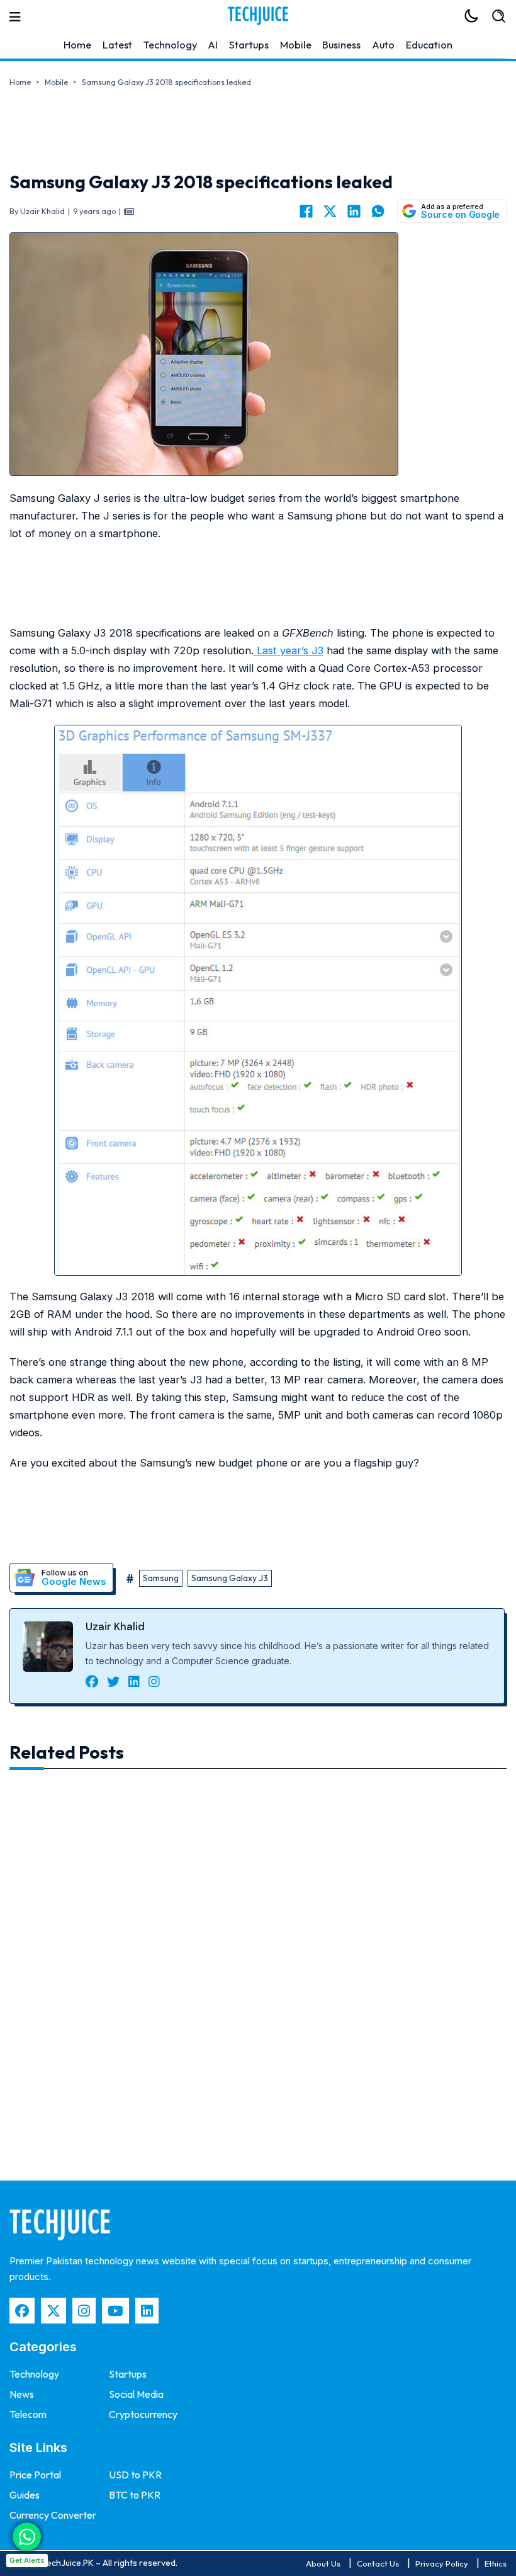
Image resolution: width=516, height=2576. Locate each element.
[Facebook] (306, 211)
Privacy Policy (442, 2563)
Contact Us (378, 2563)
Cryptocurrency (143, 2414)
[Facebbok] (22, 2311)
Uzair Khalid (115, 1626)
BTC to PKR (135, 2495)
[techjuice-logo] (258, 16)
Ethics (496, 2563)
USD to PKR (135, 2475)
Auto (383, 45)
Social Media (136, 2394)
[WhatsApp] (378, 211)
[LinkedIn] (354, 211)
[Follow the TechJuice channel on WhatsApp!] (27, 2537)
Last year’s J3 (289, 650)
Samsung (161, 1578)
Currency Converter (53, 2515)
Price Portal (35, 2475)
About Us (323, 2563)
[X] (330, 211)
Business (341, 45)
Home (77, 45)
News (22, 2394)
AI (213, 45)
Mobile (296, 45)
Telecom (28, 2414)
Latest (117, 45)
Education (429, 45)
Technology (170, 45)
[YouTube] (115, 2311)
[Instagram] (84, 2311)
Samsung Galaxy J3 (230, 1578)
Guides (25, 2495)
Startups (249, 45)
